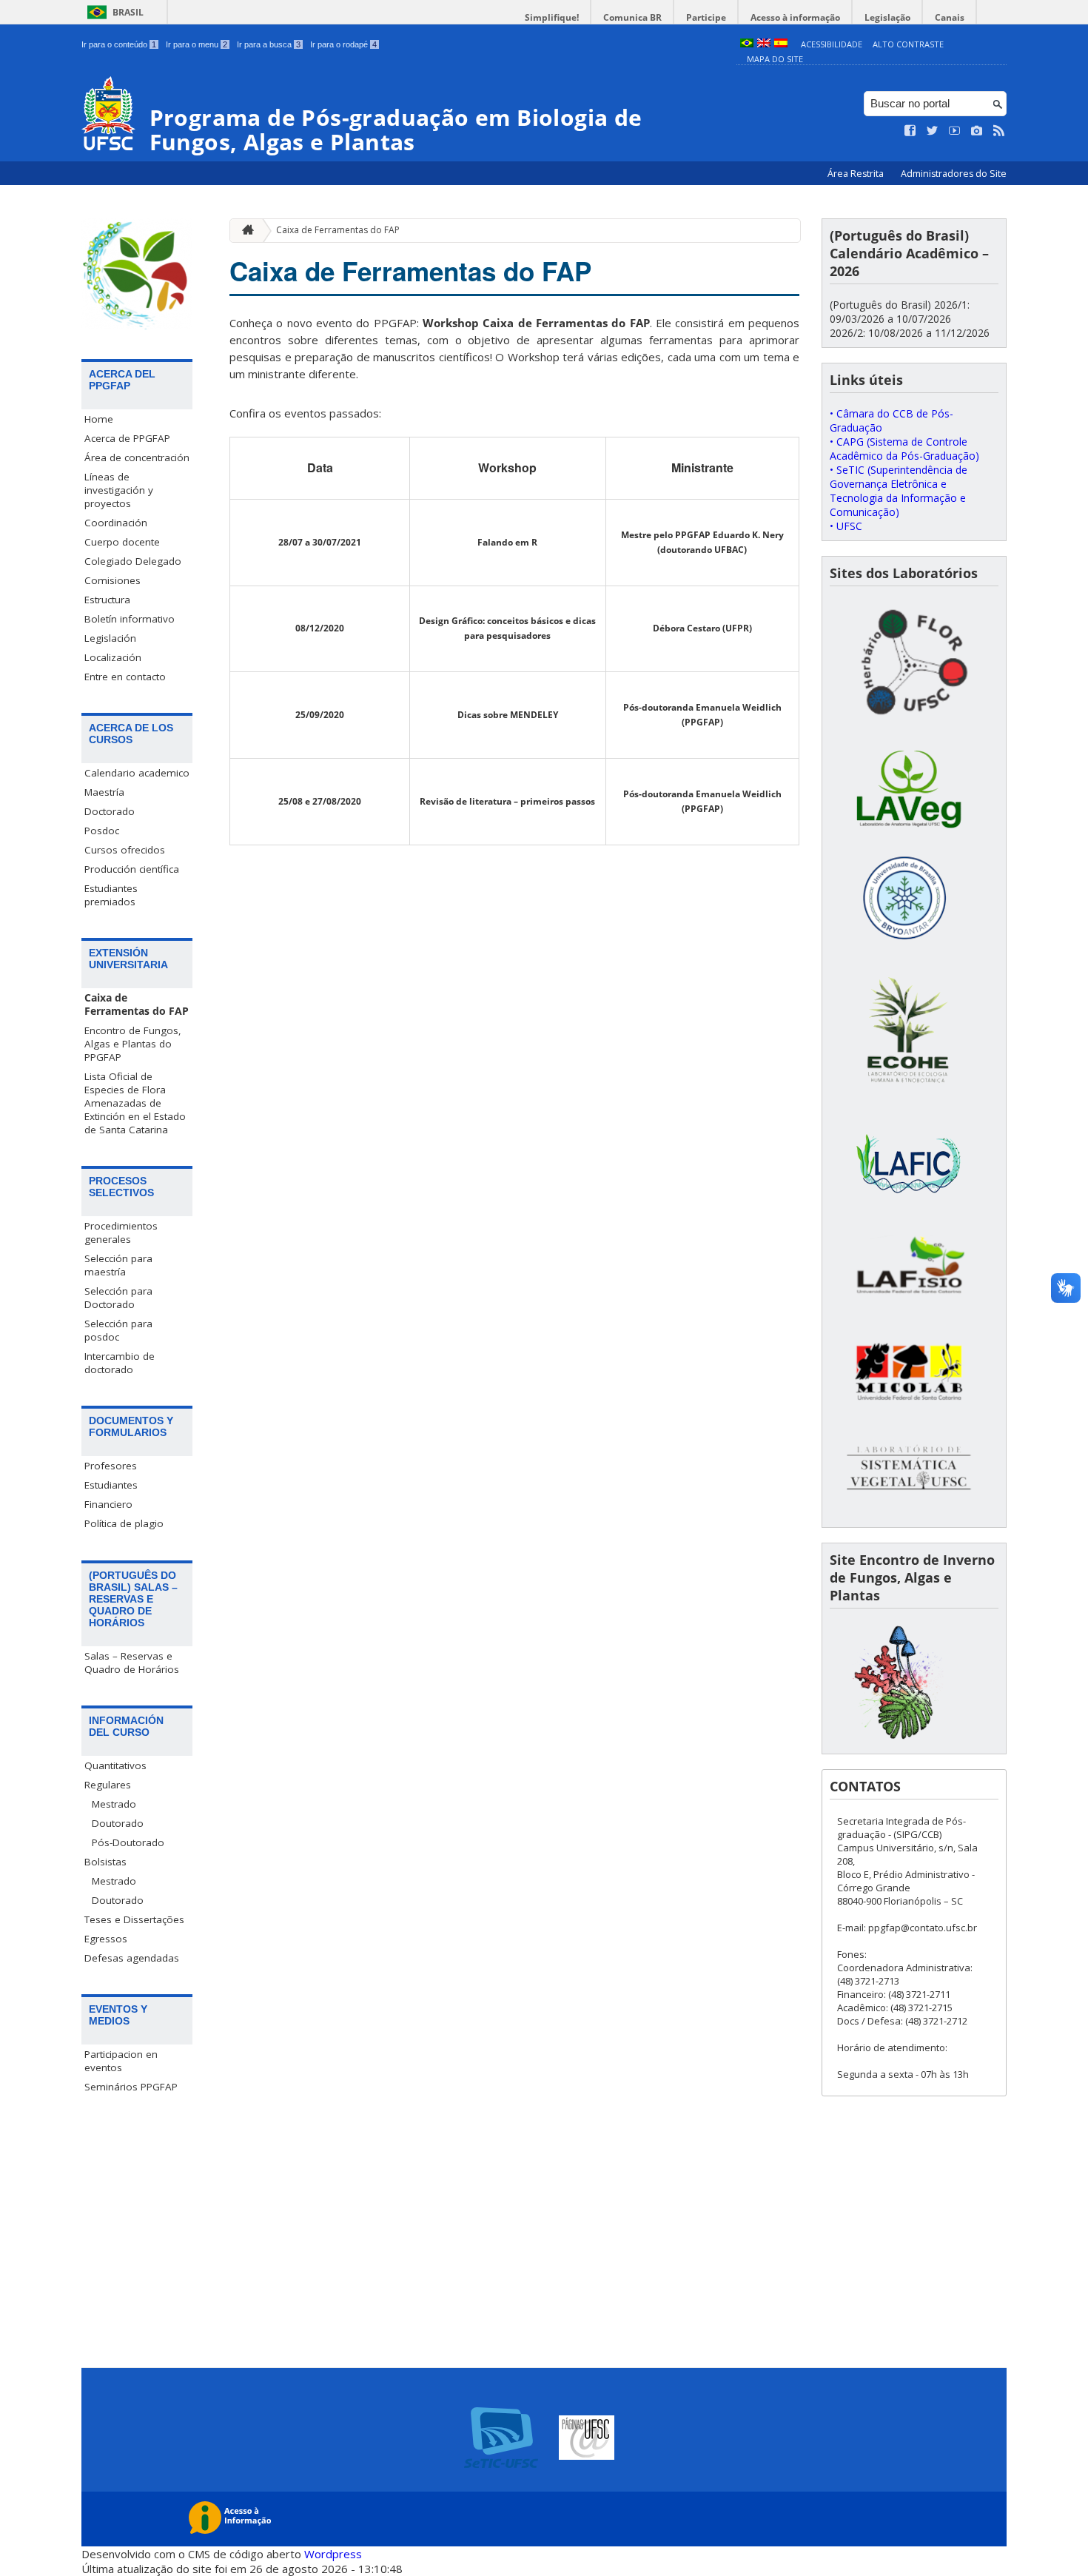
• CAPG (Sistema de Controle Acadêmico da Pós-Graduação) (904, 449)
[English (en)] (764, 44)
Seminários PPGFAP (131, 2087)
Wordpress (333, 2554)
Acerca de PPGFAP (127, 438)
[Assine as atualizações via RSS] (999, 131)
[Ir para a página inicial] (244, 231)
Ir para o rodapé (343, 44)
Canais (950, 17)
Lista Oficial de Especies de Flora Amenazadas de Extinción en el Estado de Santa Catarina (135, 1103)
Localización (113, 657)
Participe (706, 17)
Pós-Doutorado (128, 1842)
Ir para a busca (269, 44)
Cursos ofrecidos (125, 850)
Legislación (110, 638)
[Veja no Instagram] (977, 131)
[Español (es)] (781, 44)
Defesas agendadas (132, 1958)
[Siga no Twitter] (933, 131)
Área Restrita (857, 174)
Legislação (887, 17)
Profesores (111, 1466)
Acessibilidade (832, 44)
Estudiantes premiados (111, 895)
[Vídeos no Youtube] (955, 131)
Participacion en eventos (121, 2061)
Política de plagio (124, 1523)
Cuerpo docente (122, 542)
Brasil (128, 12)
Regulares (108, 1785)
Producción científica (132, 869)
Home (99, 419)
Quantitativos (115, 1765)
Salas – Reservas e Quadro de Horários (132, 1663)
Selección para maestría (118, 1265)
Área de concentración (137, 457)
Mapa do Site (775, 59)
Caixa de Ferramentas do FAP (137, 1004)
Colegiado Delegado (133, 561)
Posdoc (102, 831)
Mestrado (114, 1804)
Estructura (107, 600)
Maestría (104, 792)
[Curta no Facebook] (910, 131)
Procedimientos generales (121, 1232)
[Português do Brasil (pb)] (747, 44)
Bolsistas (105, 1862)
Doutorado (118, 1823)
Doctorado (110, 811)
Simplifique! (552, 17)
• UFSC (846, 526)
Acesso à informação (795, 17)
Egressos (106, 1939)
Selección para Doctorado (118, 1298)
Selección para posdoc (118, 1330)
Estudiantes (111, 1485)
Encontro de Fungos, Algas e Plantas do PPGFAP (133, 1044)
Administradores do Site (954, 174)
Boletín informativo (130, 619)
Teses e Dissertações (134, 1919)
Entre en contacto (125, 677)
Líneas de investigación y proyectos (119, 490)
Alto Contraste (908, 44)
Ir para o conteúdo (119, 44)
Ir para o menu (197, 44)
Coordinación (116, 523)
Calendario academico (137, 773)
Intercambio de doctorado (120, 1363)
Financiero (108, 1504)
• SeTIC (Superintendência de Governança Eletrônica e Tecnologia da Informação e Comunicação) (899, 491)
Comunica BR (632, 17)
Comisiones (113, 580)
